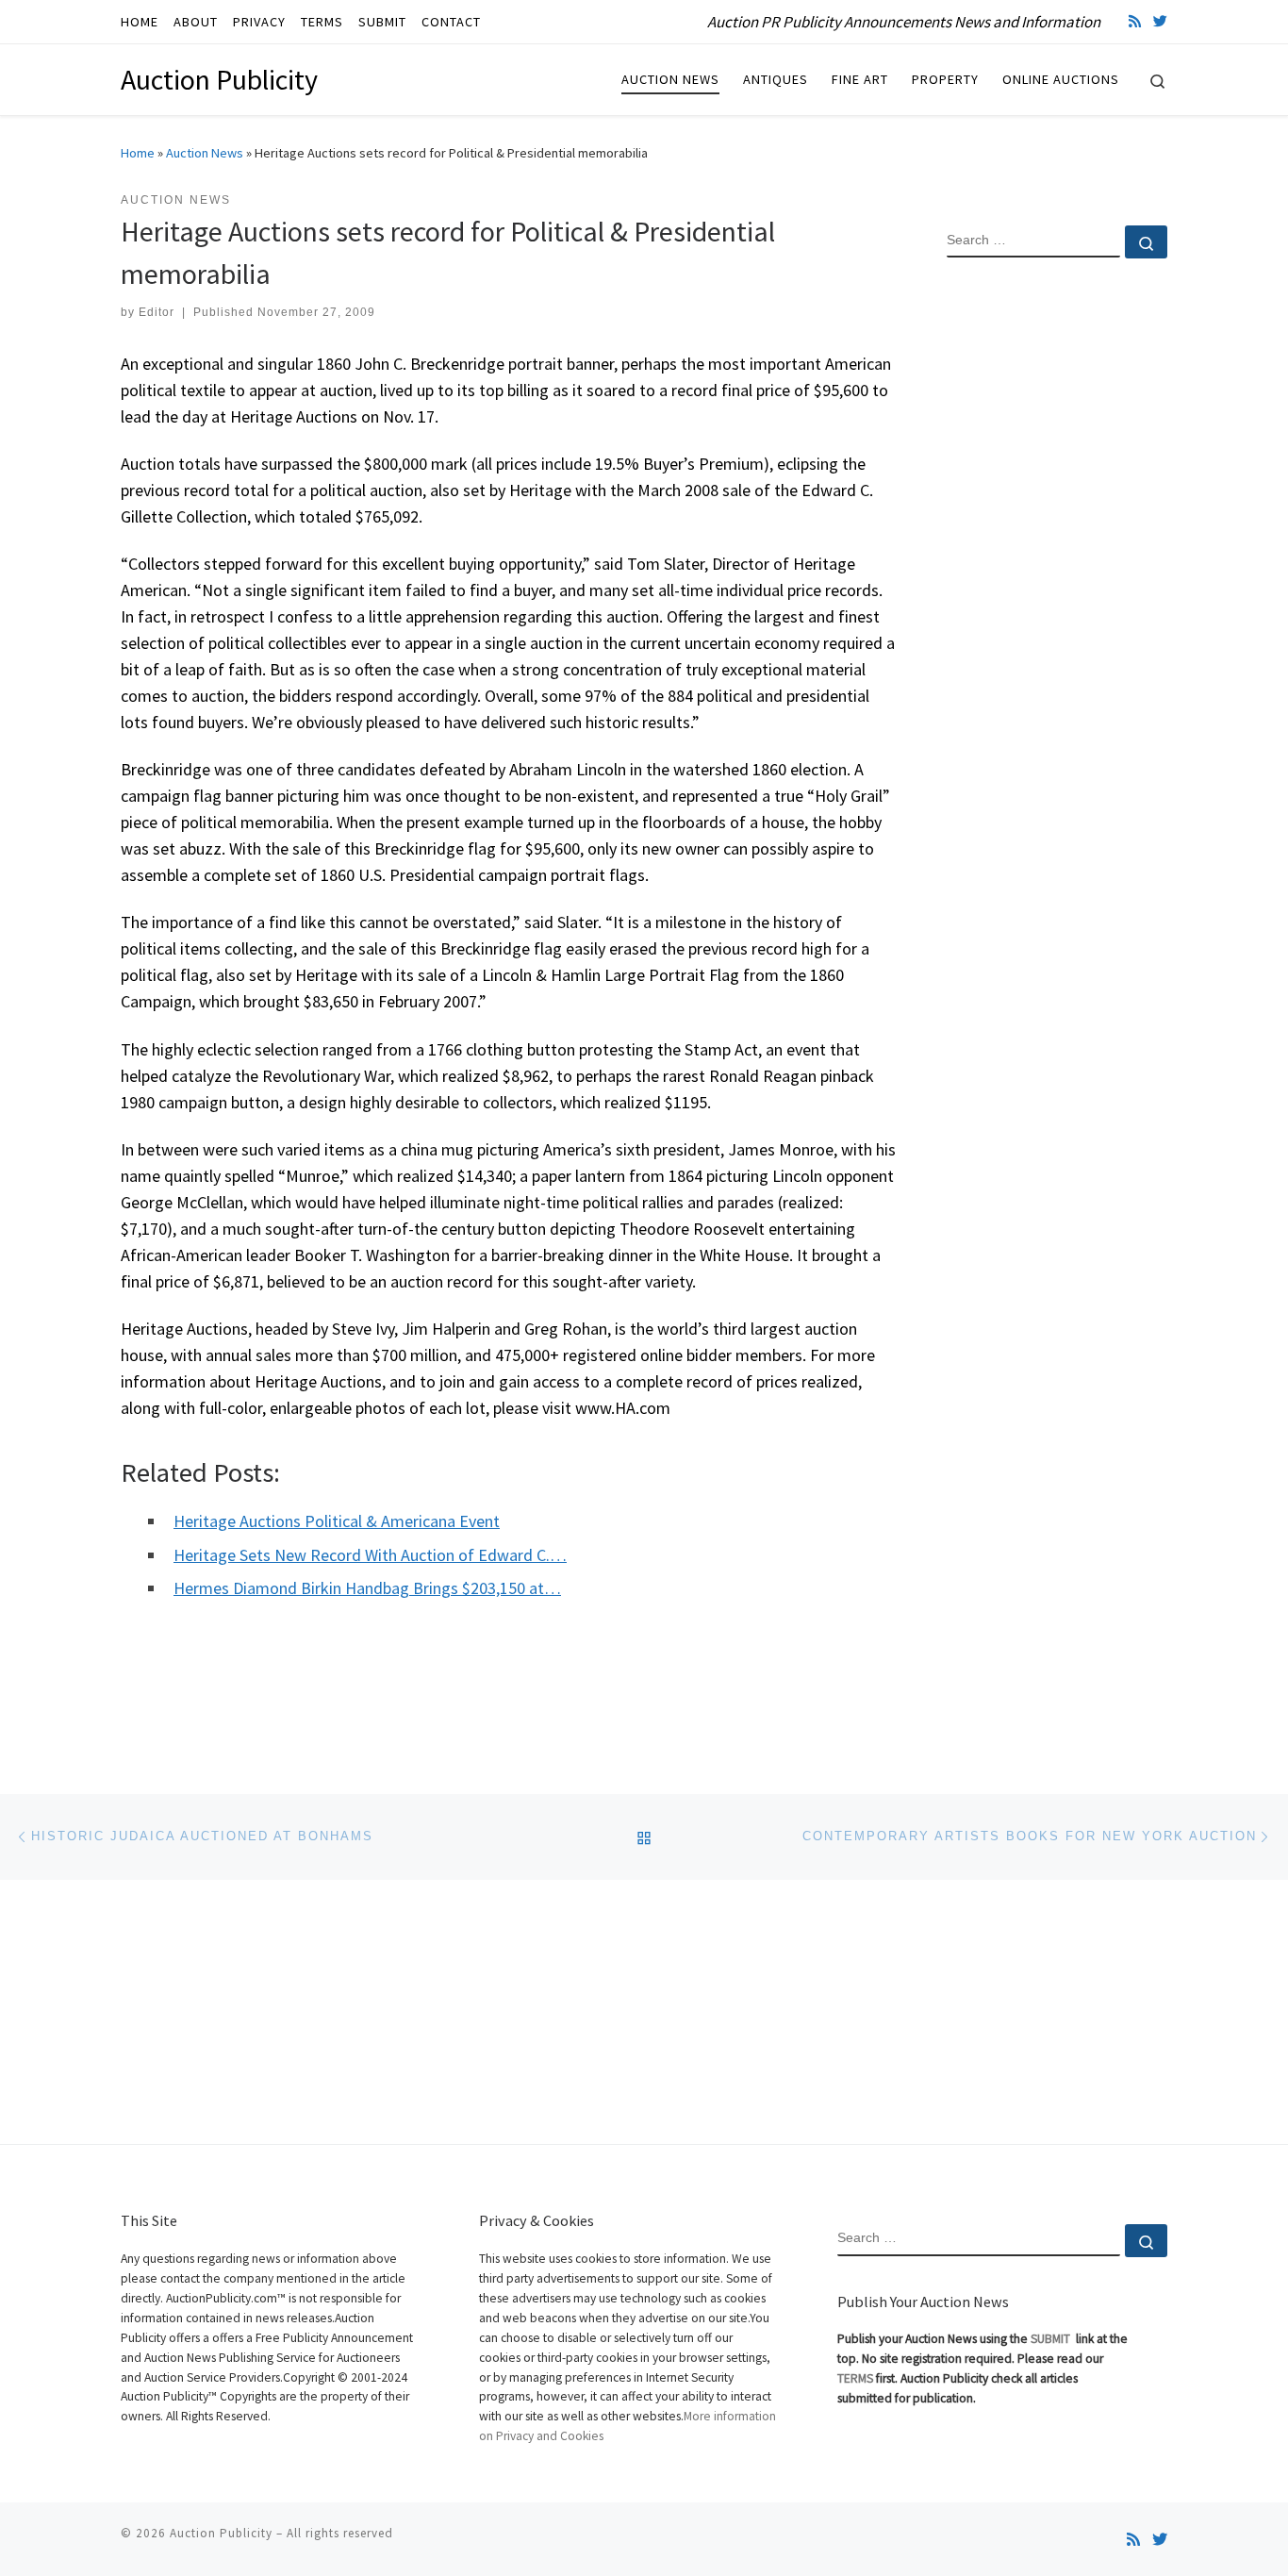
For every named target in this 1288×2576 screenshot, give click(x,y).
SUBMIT (1052, 2339)
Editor (157, 312)
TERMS (855, 2378)
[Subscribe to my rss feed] (1135, 21)
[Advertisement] (1057, 578)
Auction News (205, 153)
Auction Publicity (221, 2533)
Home (138, 153)
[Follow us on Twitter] (1160, 21)
